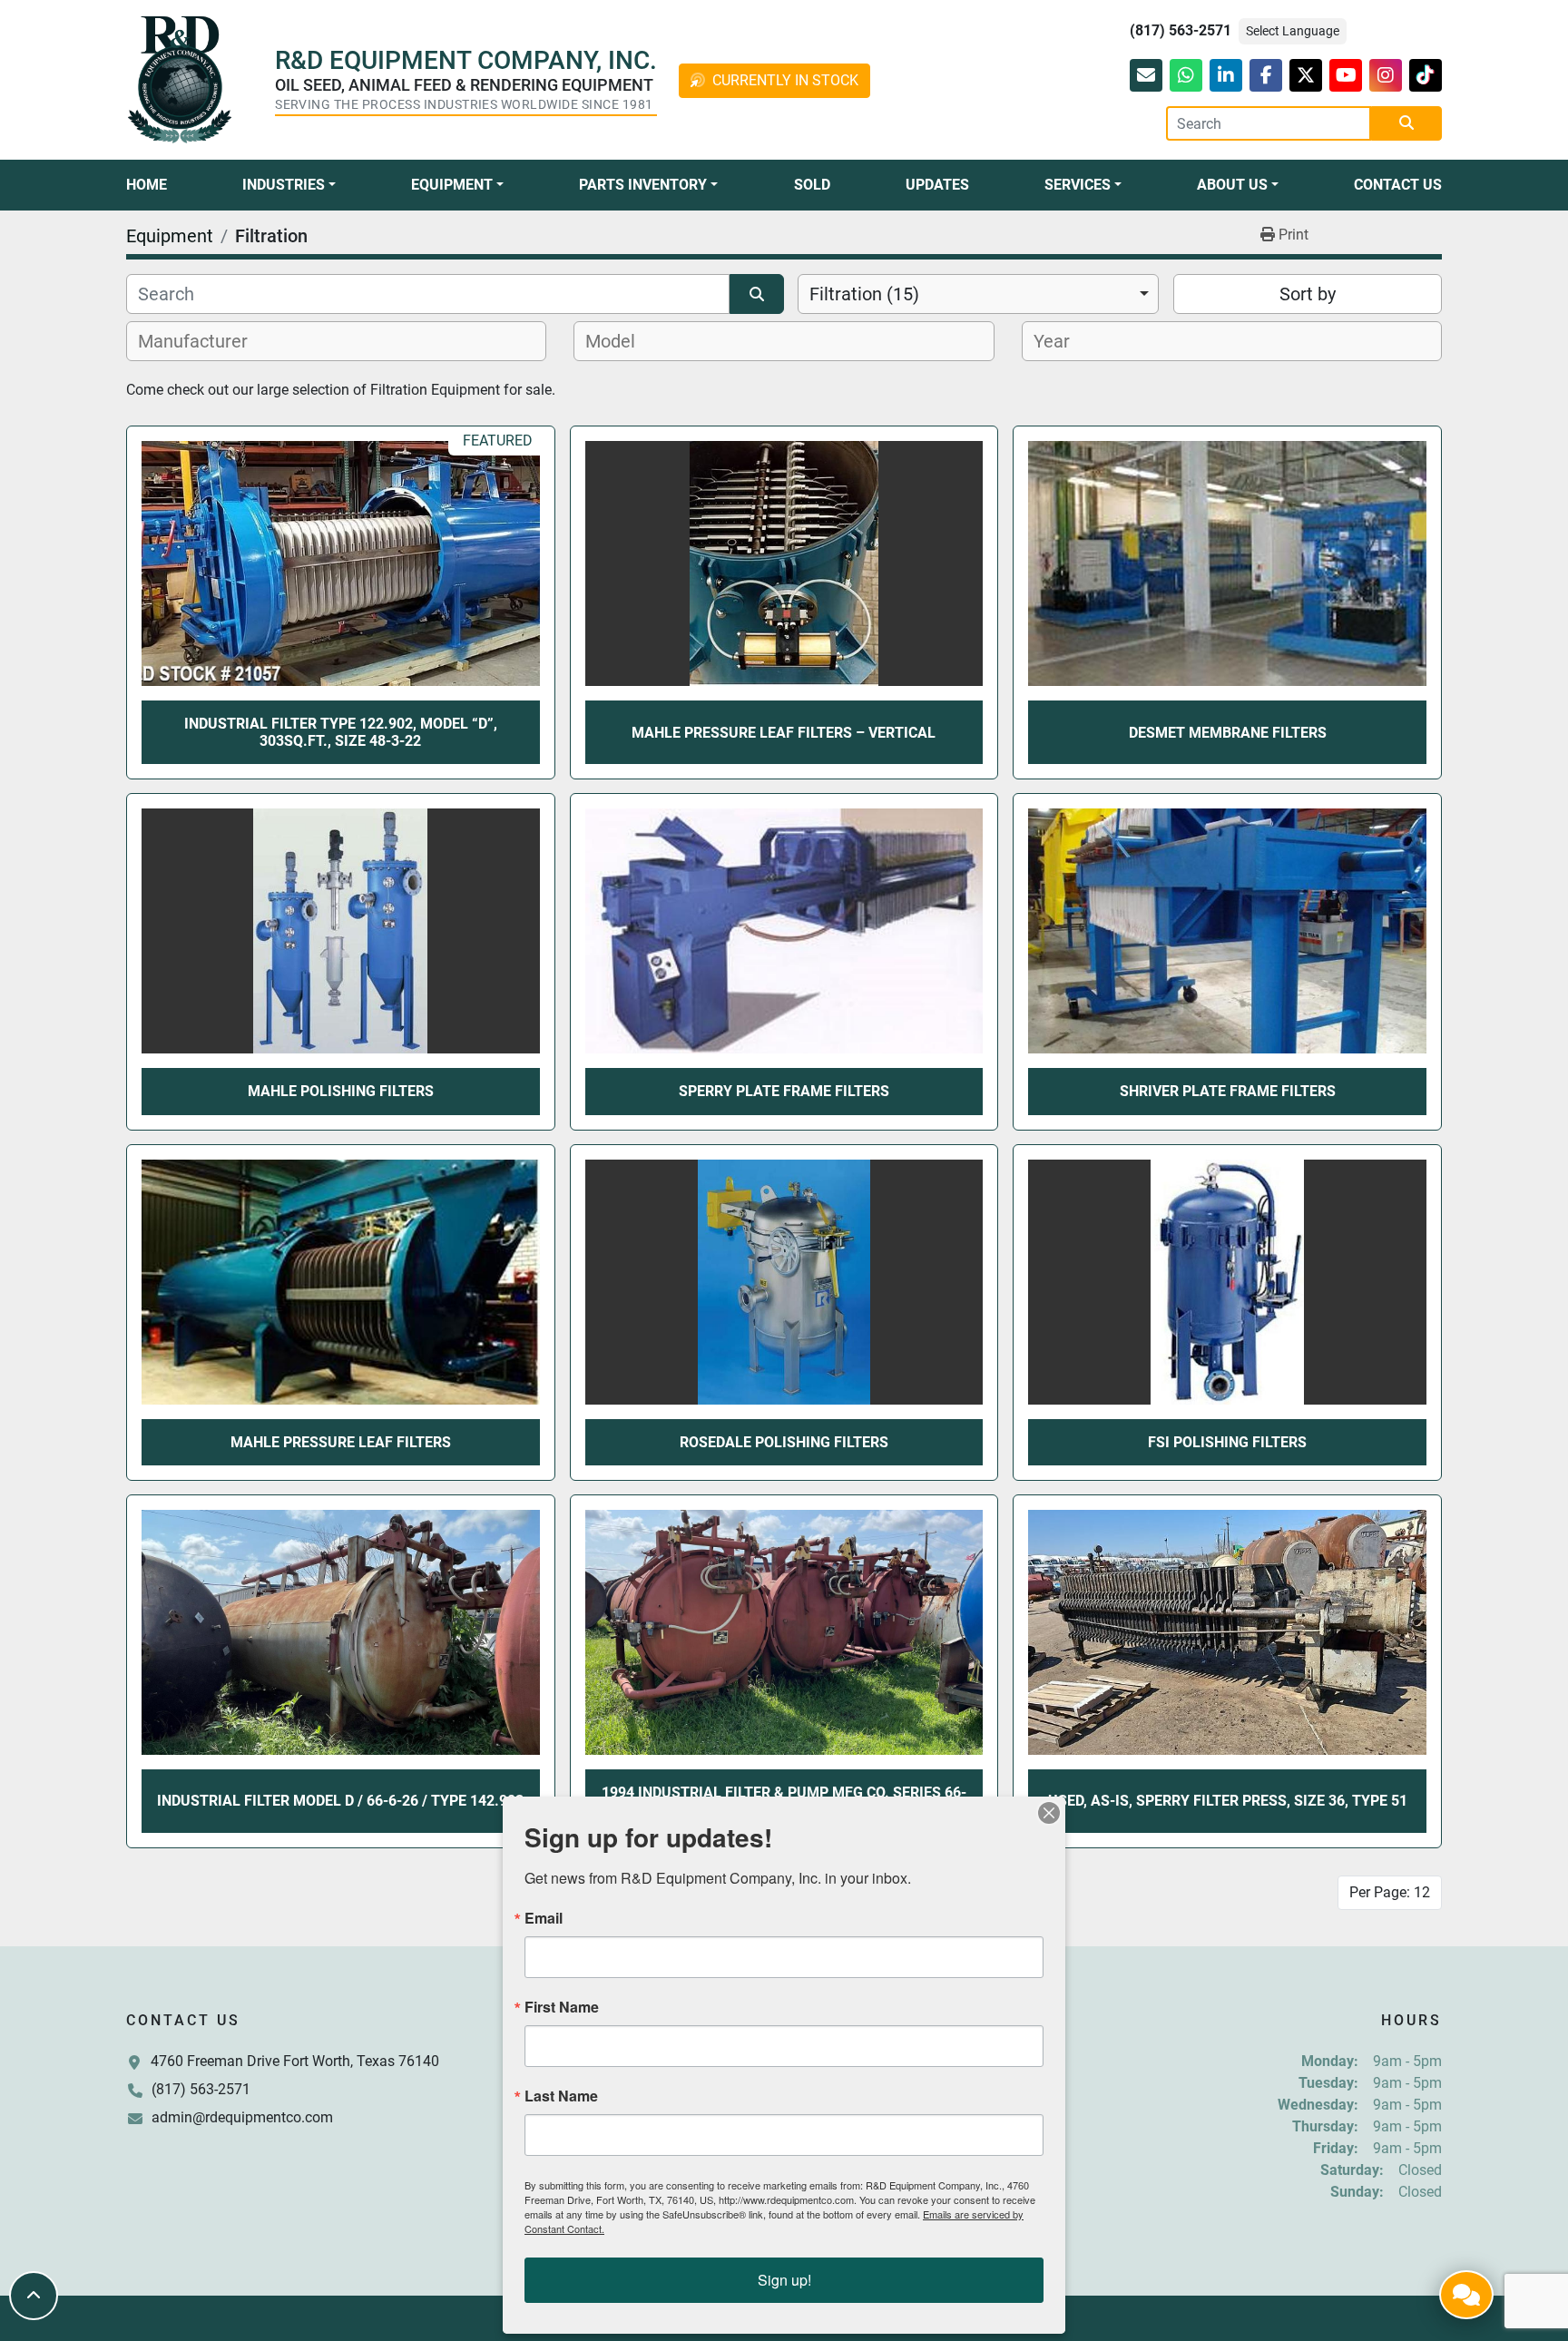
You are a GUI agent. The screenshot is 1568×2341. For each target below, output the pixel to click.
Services (1078, 185)
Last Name (561, 2096)
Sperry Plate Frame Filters (784, 1091)
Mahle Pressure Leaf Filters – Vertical (784, 733)
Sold (812, 185)
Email (544, 1918)
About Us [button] (1232, 185)
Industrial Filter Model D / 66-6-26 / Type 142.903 (340, 1801)
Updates (937, 185)
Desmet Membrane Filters (1228, 733)
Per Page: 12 (1390, 1892)
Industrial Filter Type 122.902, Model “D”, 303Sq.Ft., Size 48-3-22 (341, 732)
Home (147, 185)
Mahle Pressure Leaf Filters (341, 1442)
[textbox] (203, 341)
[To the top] (34, 2296)
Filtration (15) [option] (864, 294)
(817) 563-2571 (1181, 30)
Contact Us (1398, 185)
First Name (562, 2007)
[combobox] (978, 294)
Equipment (452, 185)
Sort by (1308, 294)
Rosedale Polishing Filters (784, 1442)
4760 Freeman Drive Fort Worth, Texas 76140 (295, 2061)
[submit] (1406, 123)
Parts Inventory (643, 185)
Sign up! (784, 2280)
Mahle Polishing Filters (341, 1091)
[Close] (1049, 1813)
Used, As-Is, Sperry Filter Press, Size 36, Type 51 (1228, 1801)
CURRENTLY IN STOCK (785, 80)
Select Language (1293, 31)
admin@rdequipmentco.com (242, 2117)
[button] (289, 185)
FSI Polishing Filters (1227, 1442)
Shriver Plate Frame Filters (1228, 1091)
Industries (284, 185)
